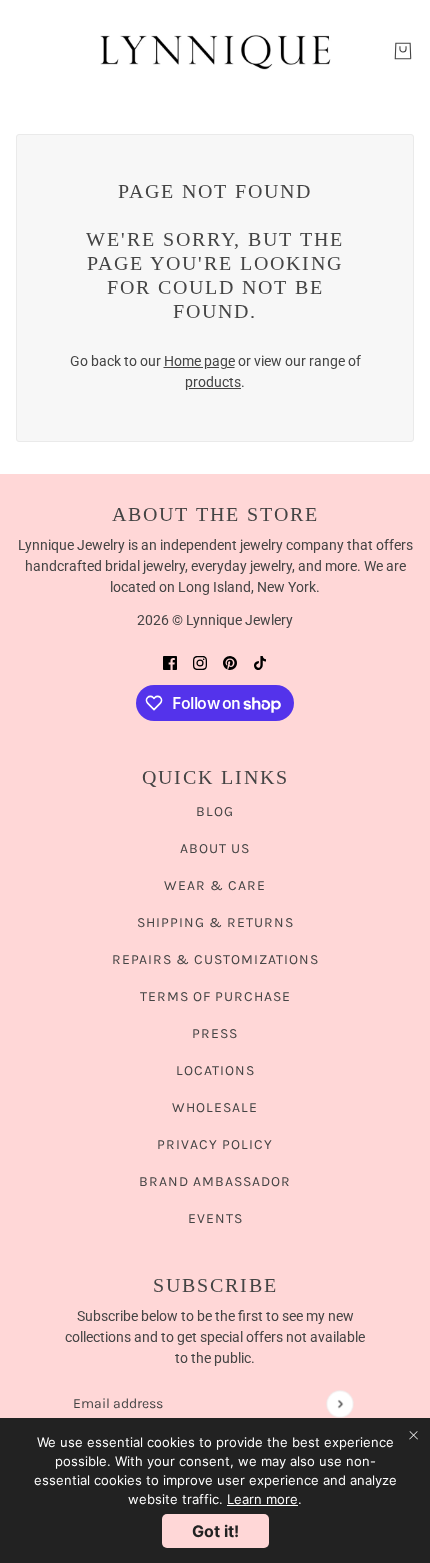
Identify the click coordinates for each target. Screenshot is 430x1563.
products (213, 382)
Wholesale (215, 1107)
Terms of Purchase (215, 996)
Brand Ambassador (215, 1181)
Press (215, 1033)
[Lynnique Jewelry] (215, 51)
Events (215, 1218)
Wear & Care (215, 885)
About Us (215, 848)
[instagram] (200, 662)
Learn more (262, 1499)
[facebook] (170, 662)
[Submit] (339, 1403)
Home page (199, 361)
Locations (215, 1070)
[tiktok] (260, 662)
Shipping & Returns (215, 922)
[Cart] (403, 51)
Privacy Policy (215, 1144)
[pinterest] (230, 662)
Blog (215, 811)
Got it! (215, 1531)
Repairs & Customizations (215, 959)
